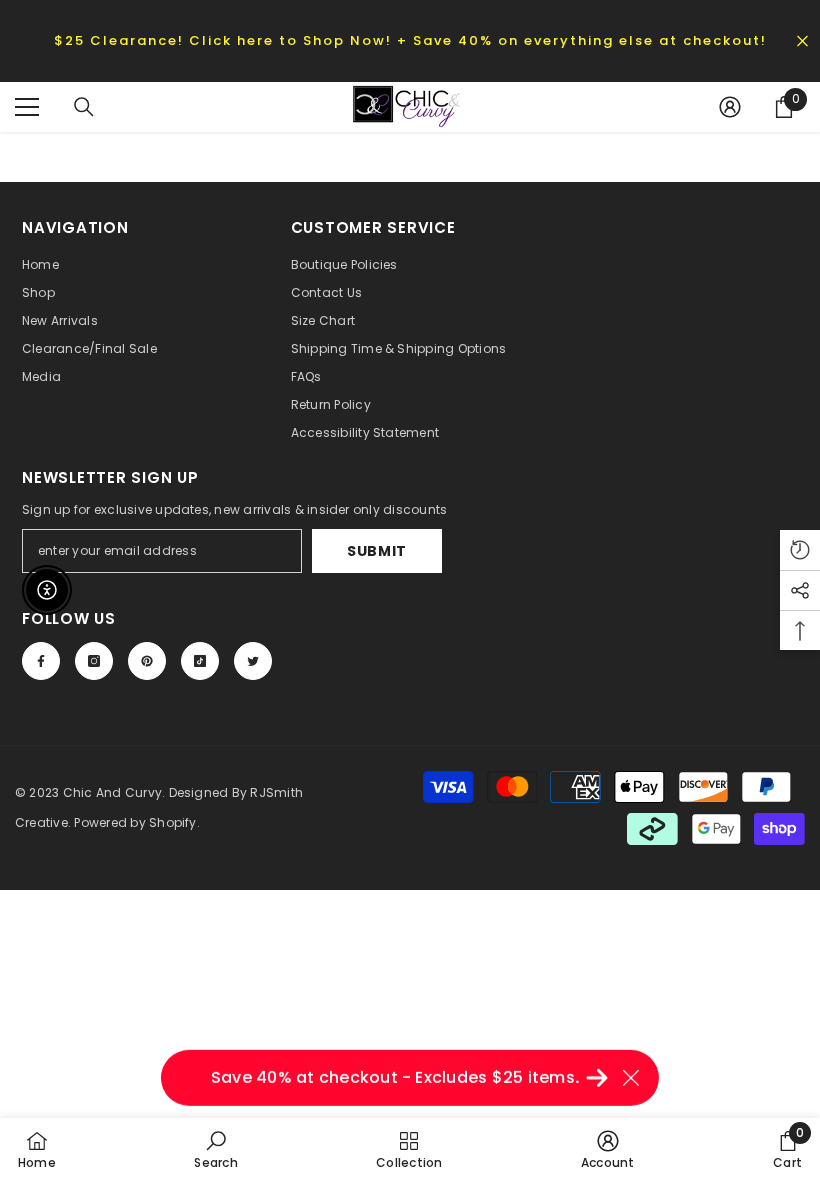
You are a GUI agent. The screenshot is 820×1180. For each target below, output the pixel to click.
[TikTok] (200, 661)
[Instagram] (94, 661)
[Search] (84, 107)
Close (802, 40)
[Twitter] (253, 661)
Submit (377, 551)
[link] (215, 1149)
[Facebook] (41, 661)
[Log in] (730, 107)
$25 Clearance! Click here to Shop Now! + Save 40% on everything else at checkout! (410, 40)
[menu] (27, 107)
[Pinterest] (147, 661)
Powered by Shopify (135, 822)
